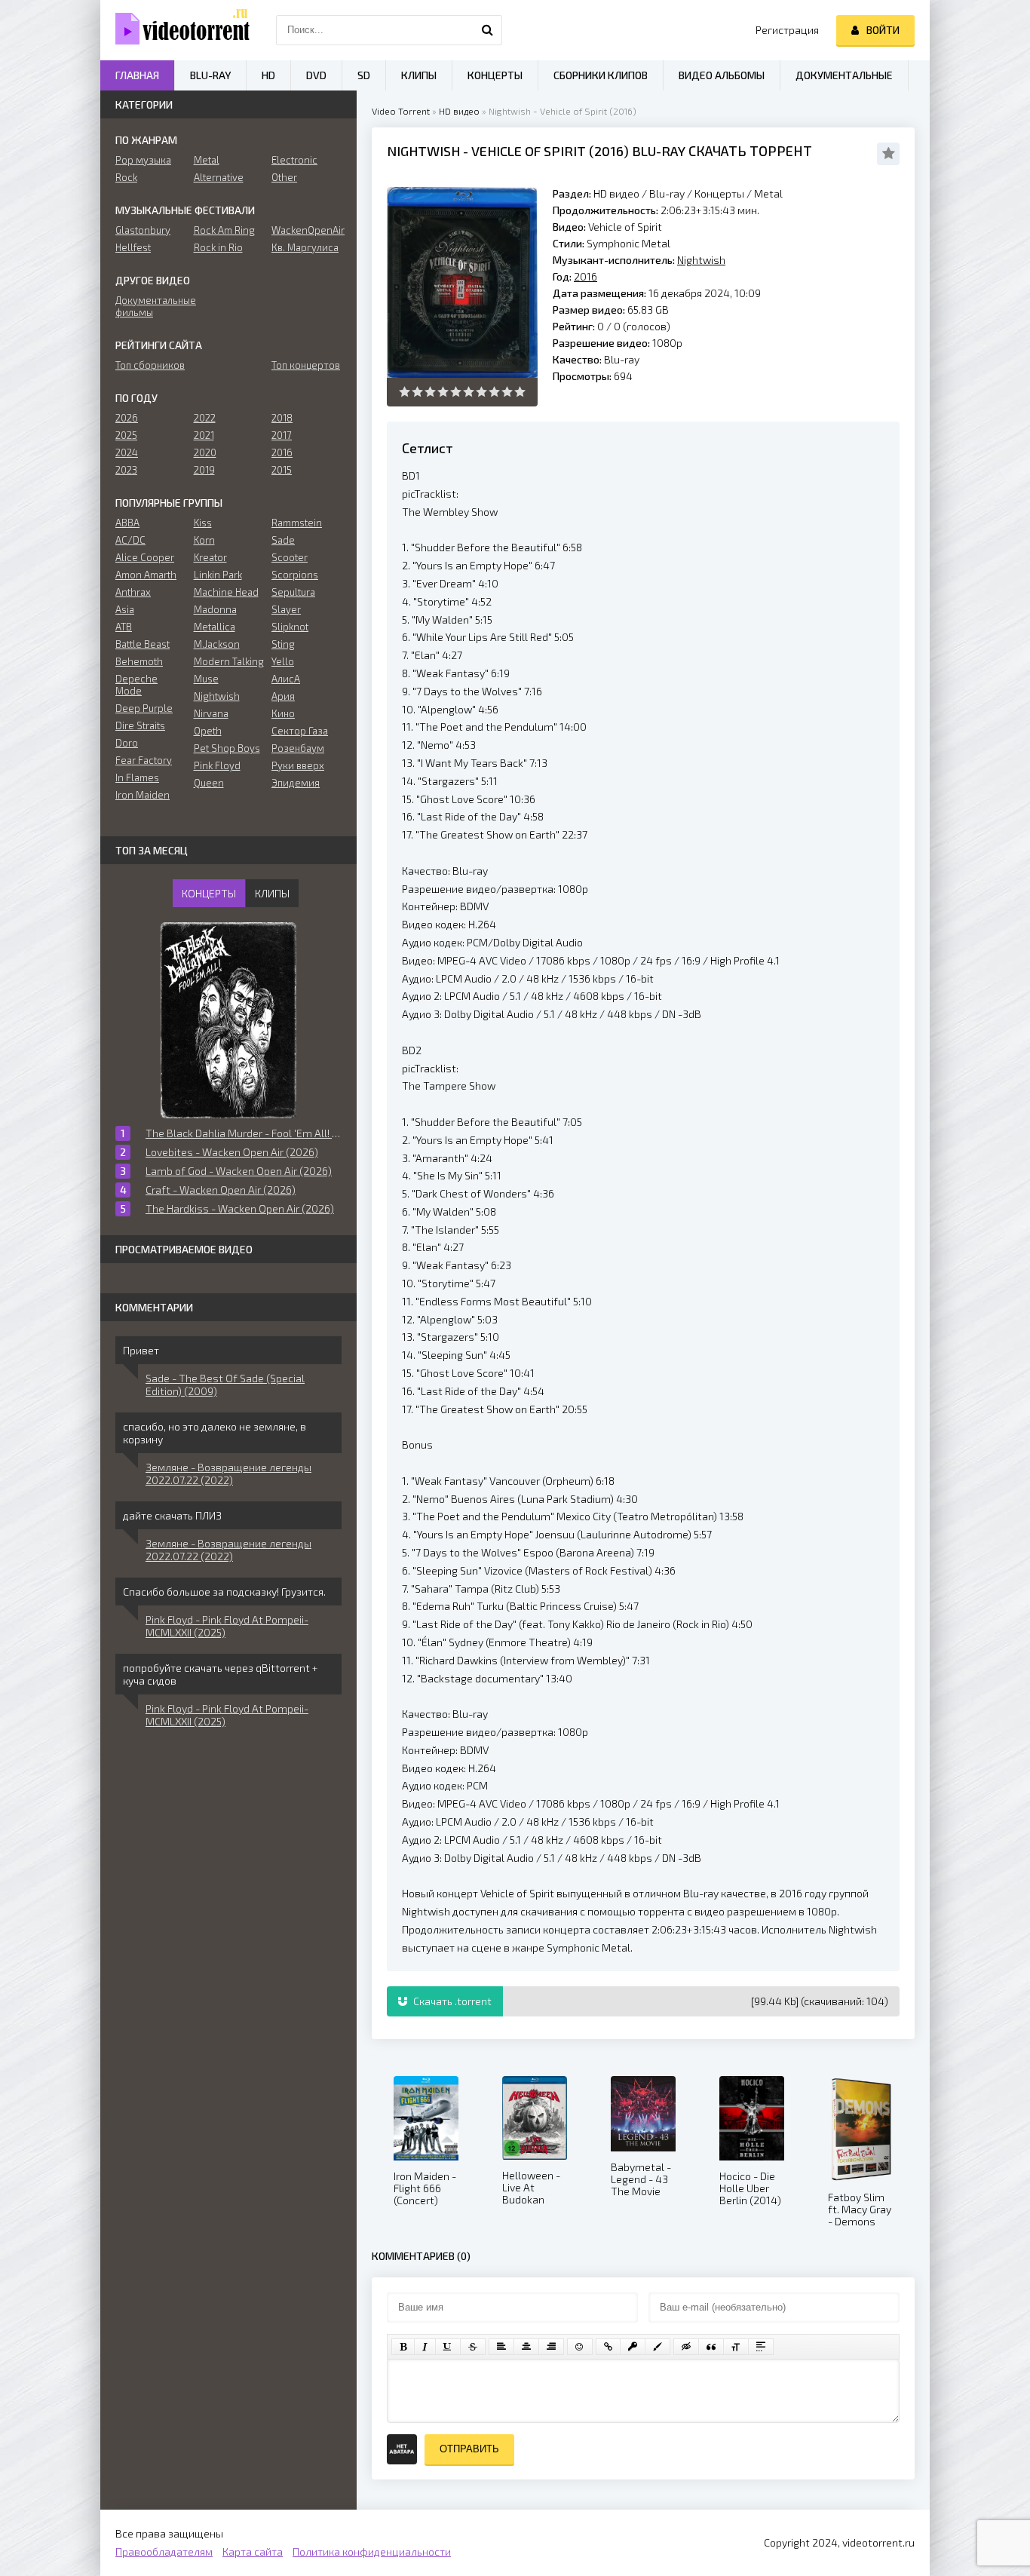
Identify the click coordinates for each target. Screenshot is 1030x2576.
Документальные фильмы (150, 306)
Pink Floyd (217, 765)
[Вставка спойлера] (761, 2347)
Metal (768, 193)
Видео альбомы (722, 75)
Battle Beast (143, 644)
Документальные (844, 75)
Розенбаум (298, 748)
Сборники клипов (601, 75)
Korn (204, 540)
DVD (316, 75)
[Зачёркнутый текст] (473, 2347)
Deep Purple (144, 708)
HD (268, 75)
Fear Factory (144, 760)
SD (364, 75)
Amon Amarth (146, 575)
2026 (127, 418)
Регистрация (787, 30)
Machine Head (226, 592)
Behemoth (139, 661)
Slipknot (290, 627)
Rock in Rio (218, 247)
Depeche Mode (136, 685)
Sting (283, 644)
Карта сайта (253, 2551)
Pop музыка (143, 160)
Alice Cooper (145, 557)
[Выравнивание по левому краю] (501, 2347)
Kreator (210, 557)
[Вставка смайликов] (580, 2347)
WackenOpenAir (307, 230)
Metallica (215, 627)
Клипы (419, 75)
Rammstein (297, 523)
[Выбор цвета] (658, 2347)
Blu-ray (668, 193)
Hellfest (133, 247)
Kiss (203, 523)
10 (520, 392)
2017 (282, 435)
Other (284, 177)
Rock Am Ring (224, 230)
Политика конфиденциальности (372, 2551)
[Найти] (487, 30)
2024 (127, 452)
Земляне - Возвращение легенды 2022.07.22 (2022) (228, 1474)
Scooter (290, 557)
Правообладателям (164, 2551)
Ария (283, 696)
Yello (283, 661)
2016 (609, 151)
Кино (283, 713)
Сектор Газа (300, 731)
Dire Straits (140, 725)
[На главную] (176, 30)
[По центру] (526, 2347)
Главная (137, 75)
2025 (126, 435)
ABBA (127, 523)
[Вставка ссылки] (608, 2347)
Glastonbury (143, 230)
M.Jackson (217, 644)
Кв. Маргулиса (305, 247)
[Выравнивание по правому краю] (551, 2347)
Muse (206, 679)
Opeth (208, 731)
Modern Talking (229, 661)
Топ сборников (150, 365)
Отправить (469, 2449)
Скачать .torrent (451, 2001)
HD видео (459, 111)
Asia (125, 609)
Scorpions (295, 575)
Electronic (294, 160)
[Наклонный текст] (425, 2347)
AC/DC (130, 540)
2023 (126, 470)
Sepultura (293, 592)
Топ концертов (306, 365)
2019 (204, 470)
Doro (127, 743)
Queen (209, 783)
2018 (282, 418)
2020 (205, 452)
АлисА (286, 679)
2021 (204, 435)
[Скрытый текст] (686, 2347)
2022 (205, 418)
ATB (124, 627)
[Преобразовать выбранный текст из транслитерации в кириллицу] (736, 2347)
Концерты (719, 193)
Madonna (215, 609)
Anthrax (133, 592)
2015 (282, 470)
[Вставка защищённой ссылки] (633, 2347)
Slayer (286, 609)
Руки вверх (298, 765)
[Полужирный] (403, 2347)
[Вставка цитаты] (711, 2347)
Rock (126, 177)
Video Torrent (401, 111)
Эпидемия (296, 783)
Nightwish (423, 151)
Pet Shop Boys (227, 748)
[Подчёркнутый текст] (448, 2347)
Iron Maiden (143, 795)
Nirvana (211, 713)
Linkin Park (218, 575)
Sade (283, 540)
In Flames (137, 777)
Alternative (219, 177)
